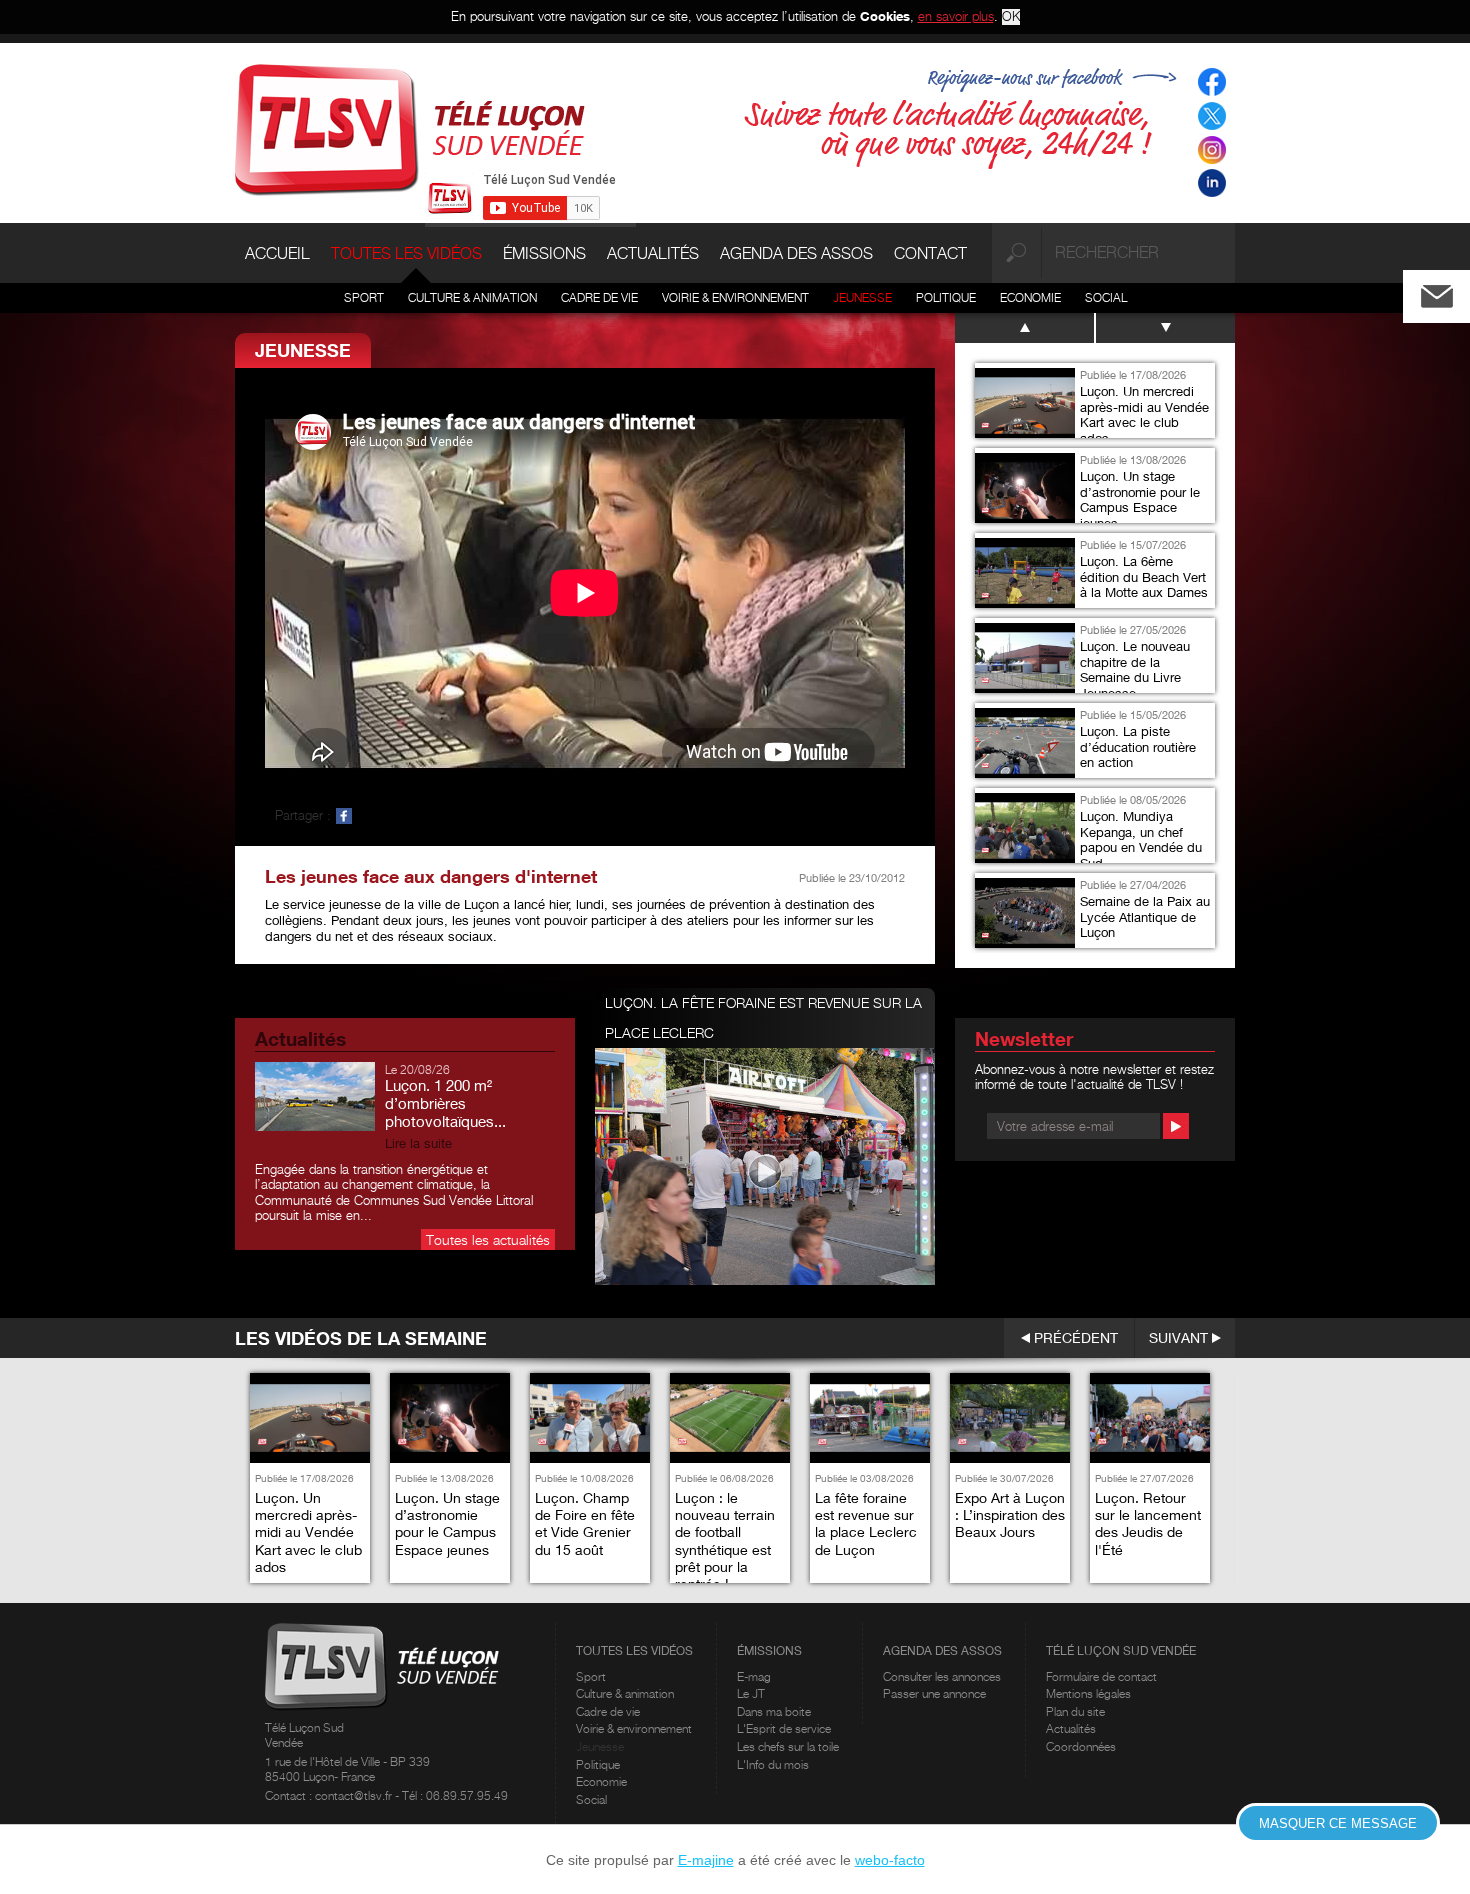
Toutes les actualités (488, 1239)
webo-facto (890, 1860)
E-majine (706, 1860)
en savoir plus (956, 16)
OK (1011, 16)
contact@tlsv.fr (355, 1795)
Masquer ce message (1338, 1823)
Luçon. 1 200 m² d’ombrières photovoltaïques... (445, 1103)
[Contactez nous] (1453, 291)
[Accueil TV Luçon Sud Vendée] (410, 128)
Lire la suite (418, 1143)
